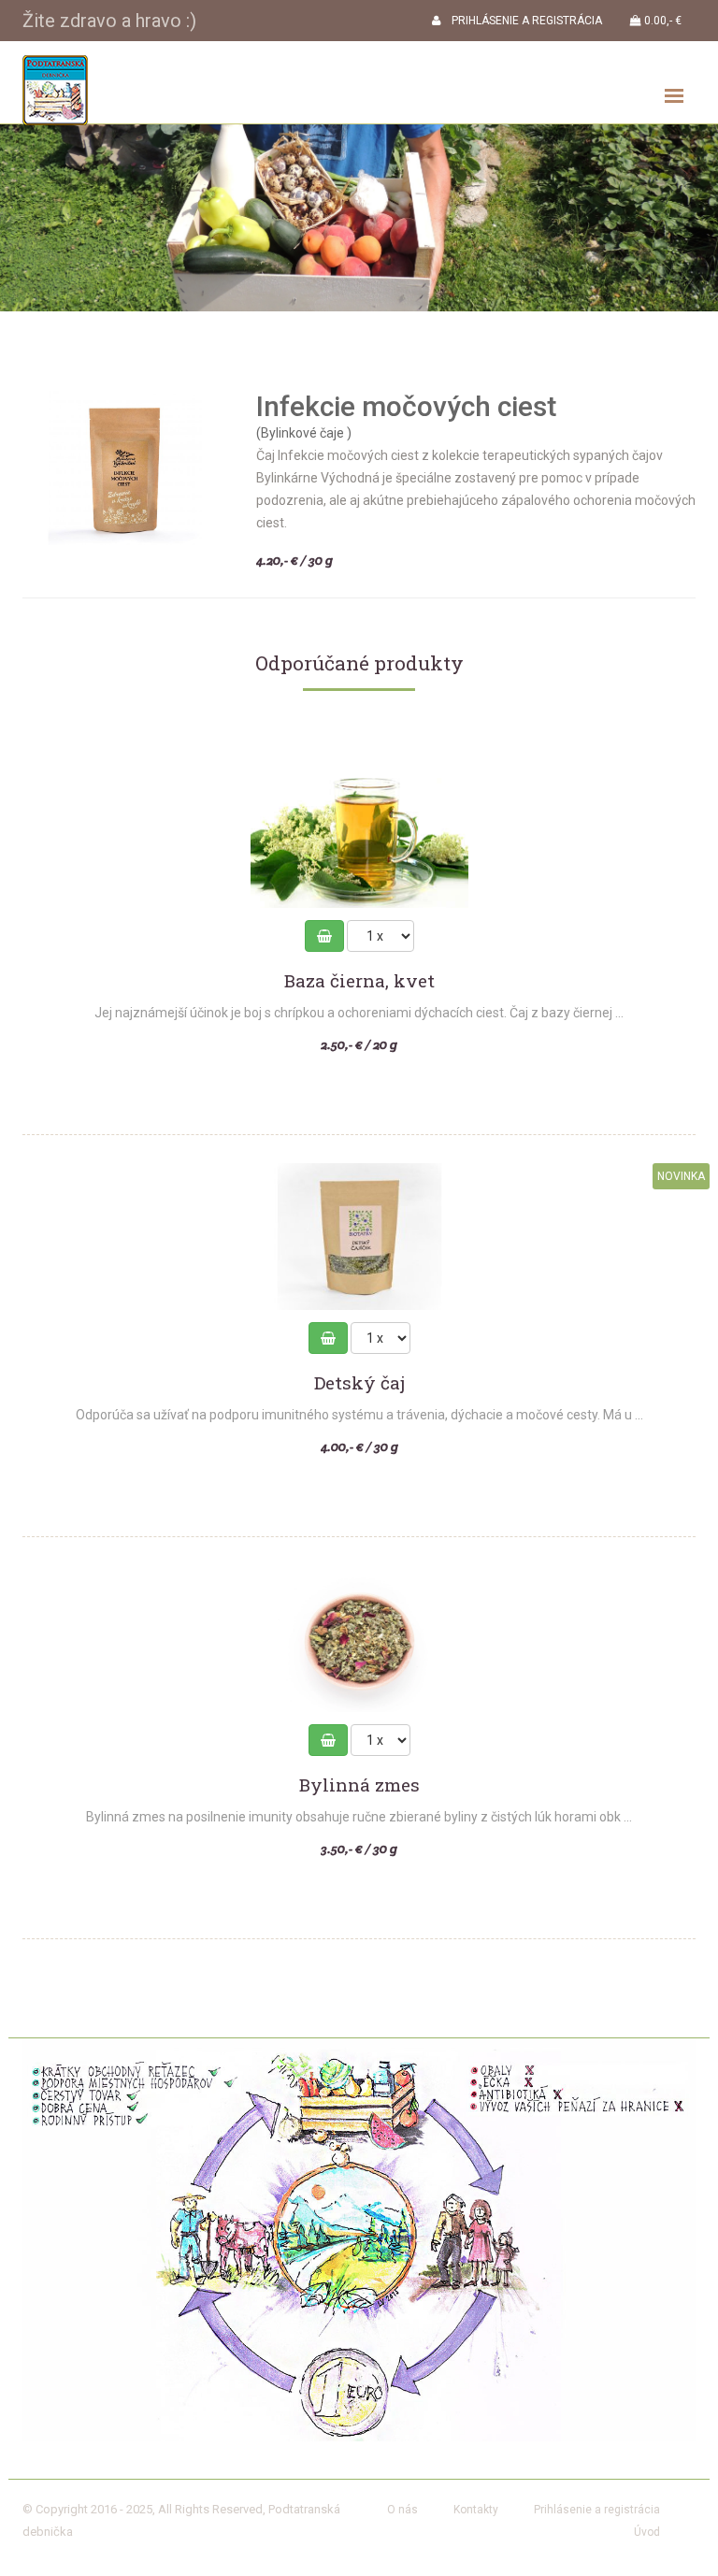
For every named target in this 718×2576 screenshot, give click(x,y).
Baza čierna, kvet (359, 981)
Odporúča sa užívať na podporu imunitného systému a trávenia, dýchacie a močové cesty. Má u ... (359, 1415)
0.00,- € (661, 21)
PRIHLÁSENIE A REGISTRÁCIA (521, 21)
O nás (402, 2510)
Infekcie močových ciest (406, 406)
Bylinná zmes (359, 1785)
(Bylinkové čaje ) (304, 433)
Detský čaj (359, 1383)
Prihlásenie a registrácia (597, 2510)
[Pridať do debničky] (324, 936)
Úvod (647, 2532)
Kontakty (476, 2510)
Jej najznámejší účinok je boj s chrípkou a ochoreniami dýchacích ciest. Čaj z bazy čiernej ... (359, 1013)
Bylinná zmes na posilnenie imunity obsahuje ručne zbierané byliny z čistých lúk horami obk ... (359, 1817)
